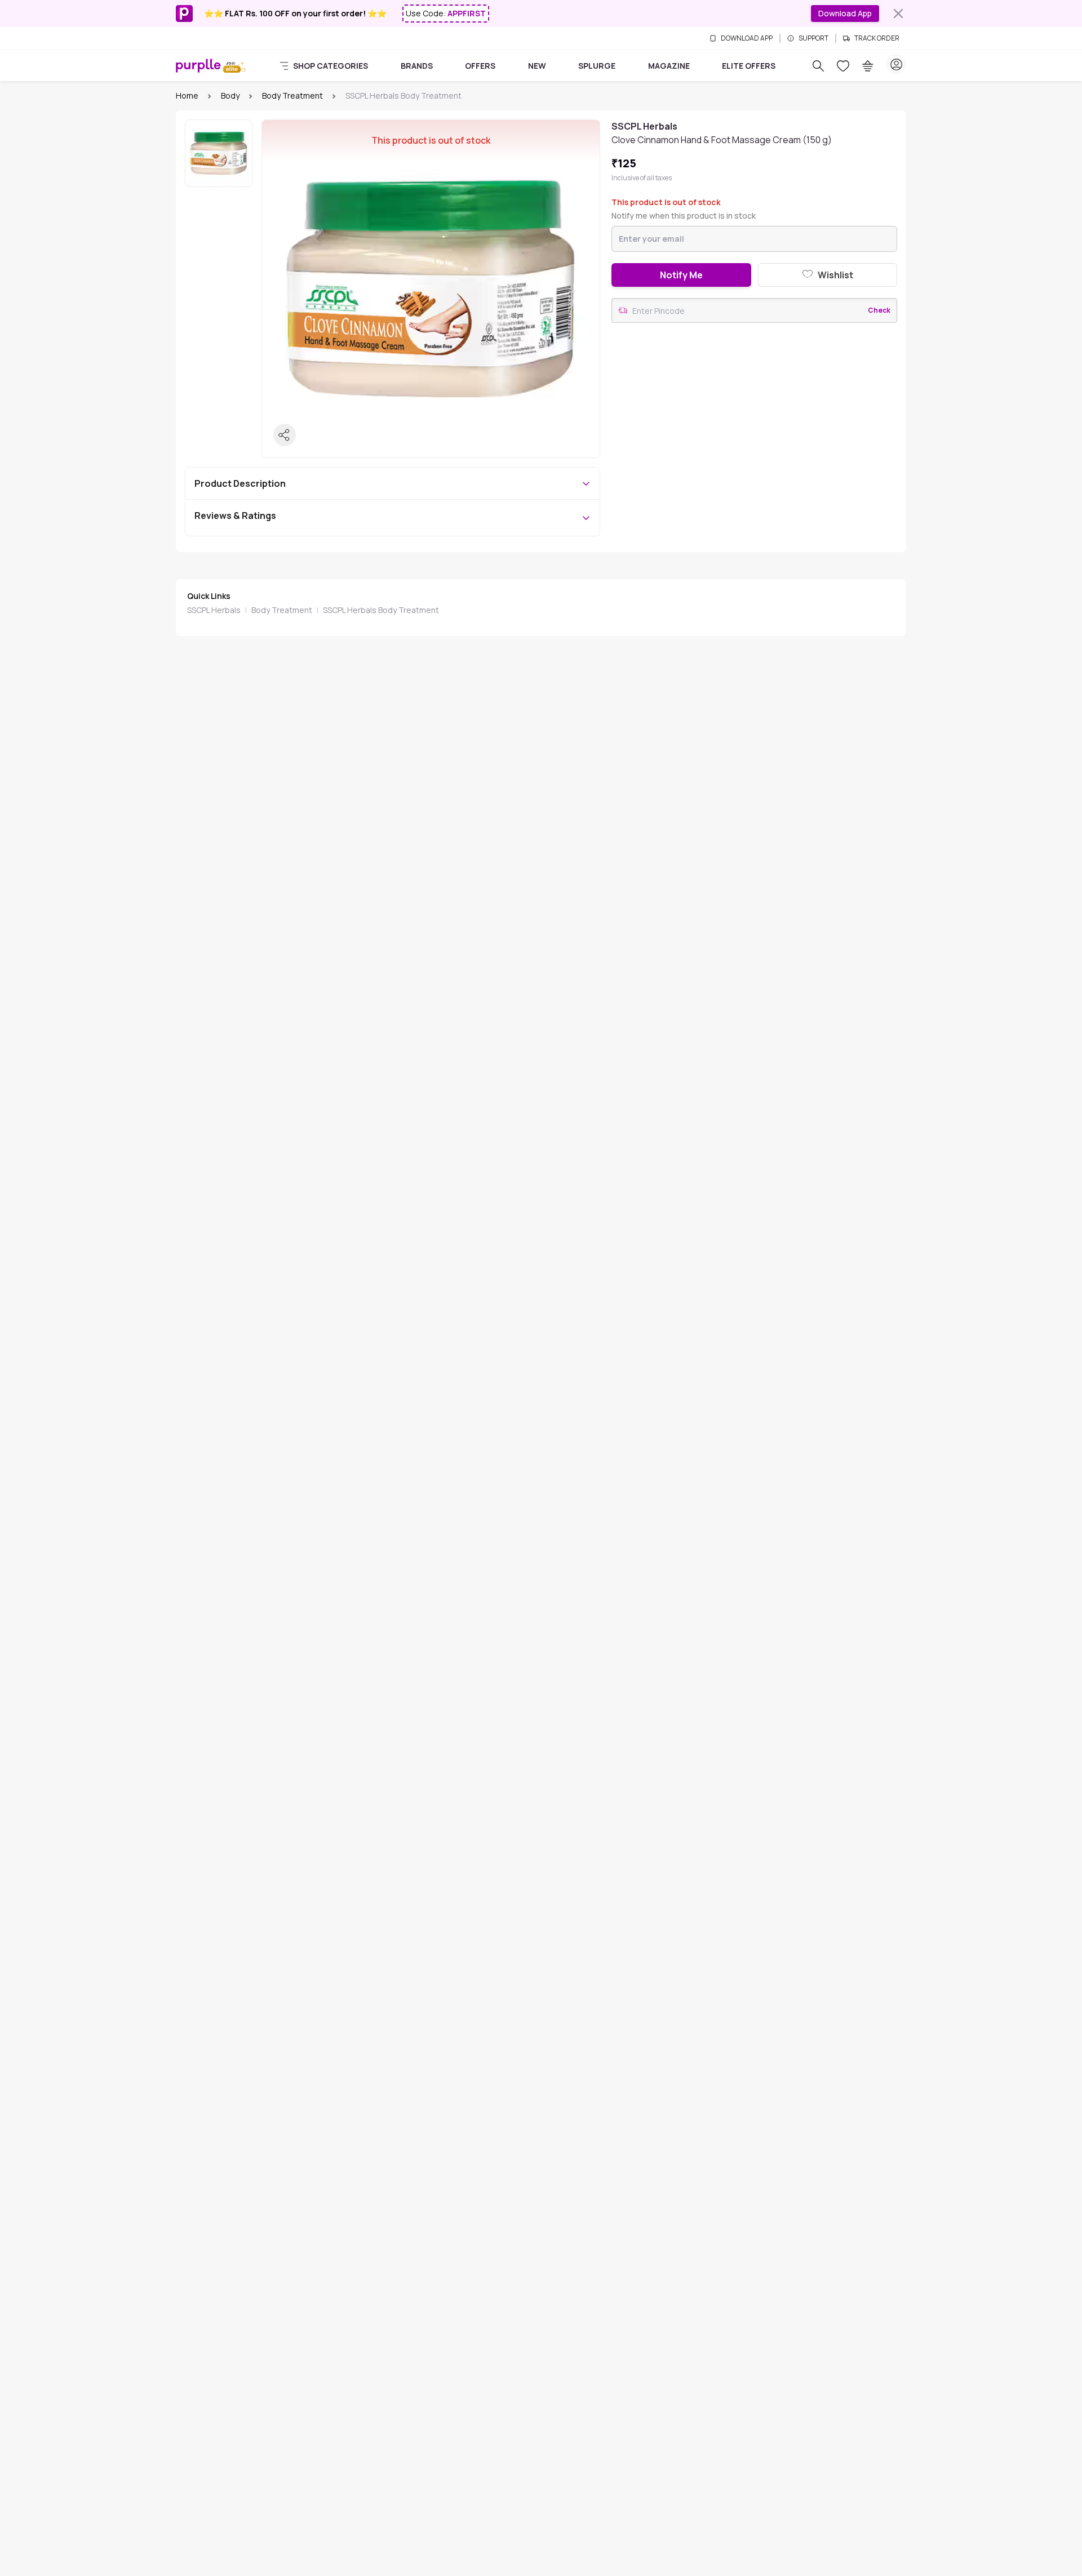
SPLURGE (597, 66)
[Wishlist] (843, 66)
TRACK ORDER (877, 38)
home (187, 96)
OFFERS (480, 66)
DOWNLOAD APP (747, 38)
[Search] (818, 66)
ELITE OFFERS (749, 66)
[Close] (898, 14)
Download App (845, 13)
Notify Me (681, 275)
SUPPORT (813, 38)
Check (879, 310)
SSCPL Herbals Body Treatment (381, 610)
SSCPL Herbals (214, 610)
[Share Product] (285, 435)
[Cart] (868, 66)
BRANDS (417, 66)
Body (230, 96)
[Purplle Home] (198, 65)
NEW (537, 66)
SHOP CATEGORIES (331, 66)
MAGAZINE (669, 66)
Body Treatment (292, 96)
